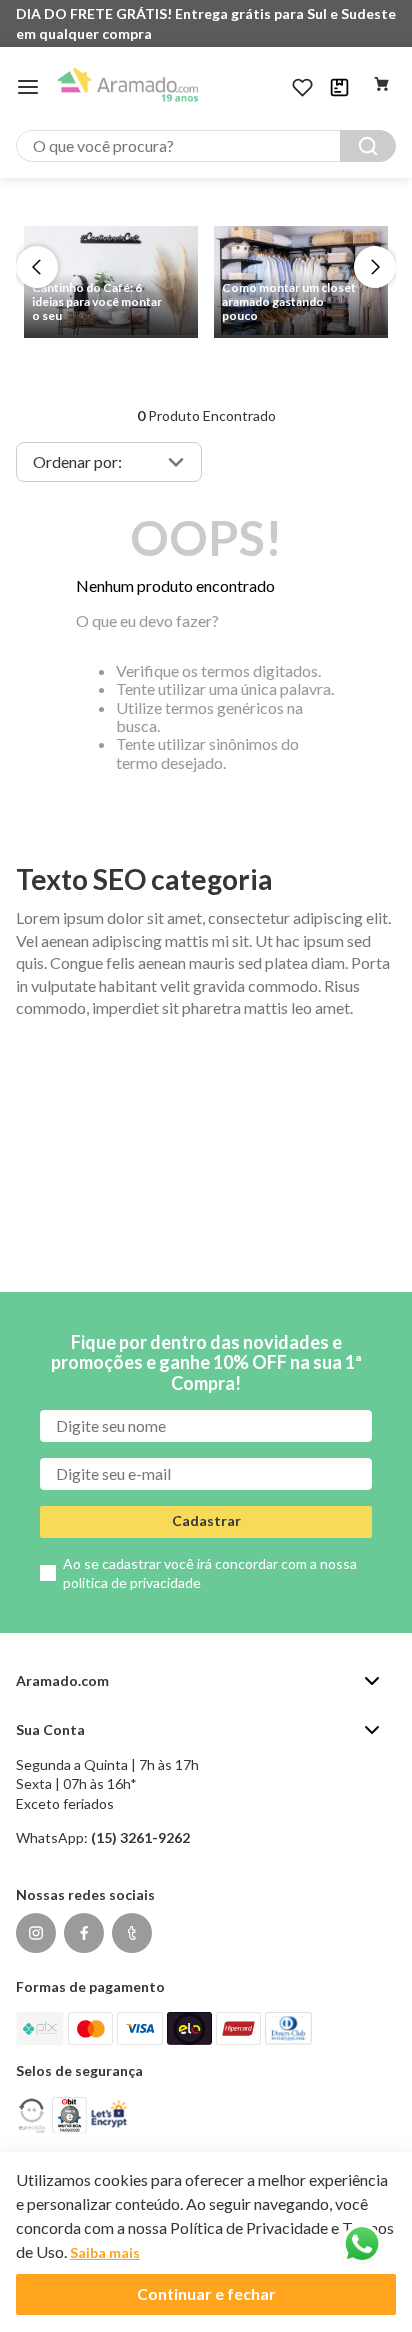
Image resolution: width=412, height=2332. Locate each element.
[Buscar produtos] (368, 146)
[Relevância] (109, 462)
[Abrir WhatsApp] (362, 2244)
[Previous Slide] (37, 267)
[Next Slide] (375, 267)
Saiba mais (105, 2252)
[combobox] (206, 146)
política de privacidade (132, 1582)
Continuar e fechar (206, 2293)
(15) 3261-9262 (140, 1837)
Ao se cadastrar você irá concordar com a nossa (210, 1573)
